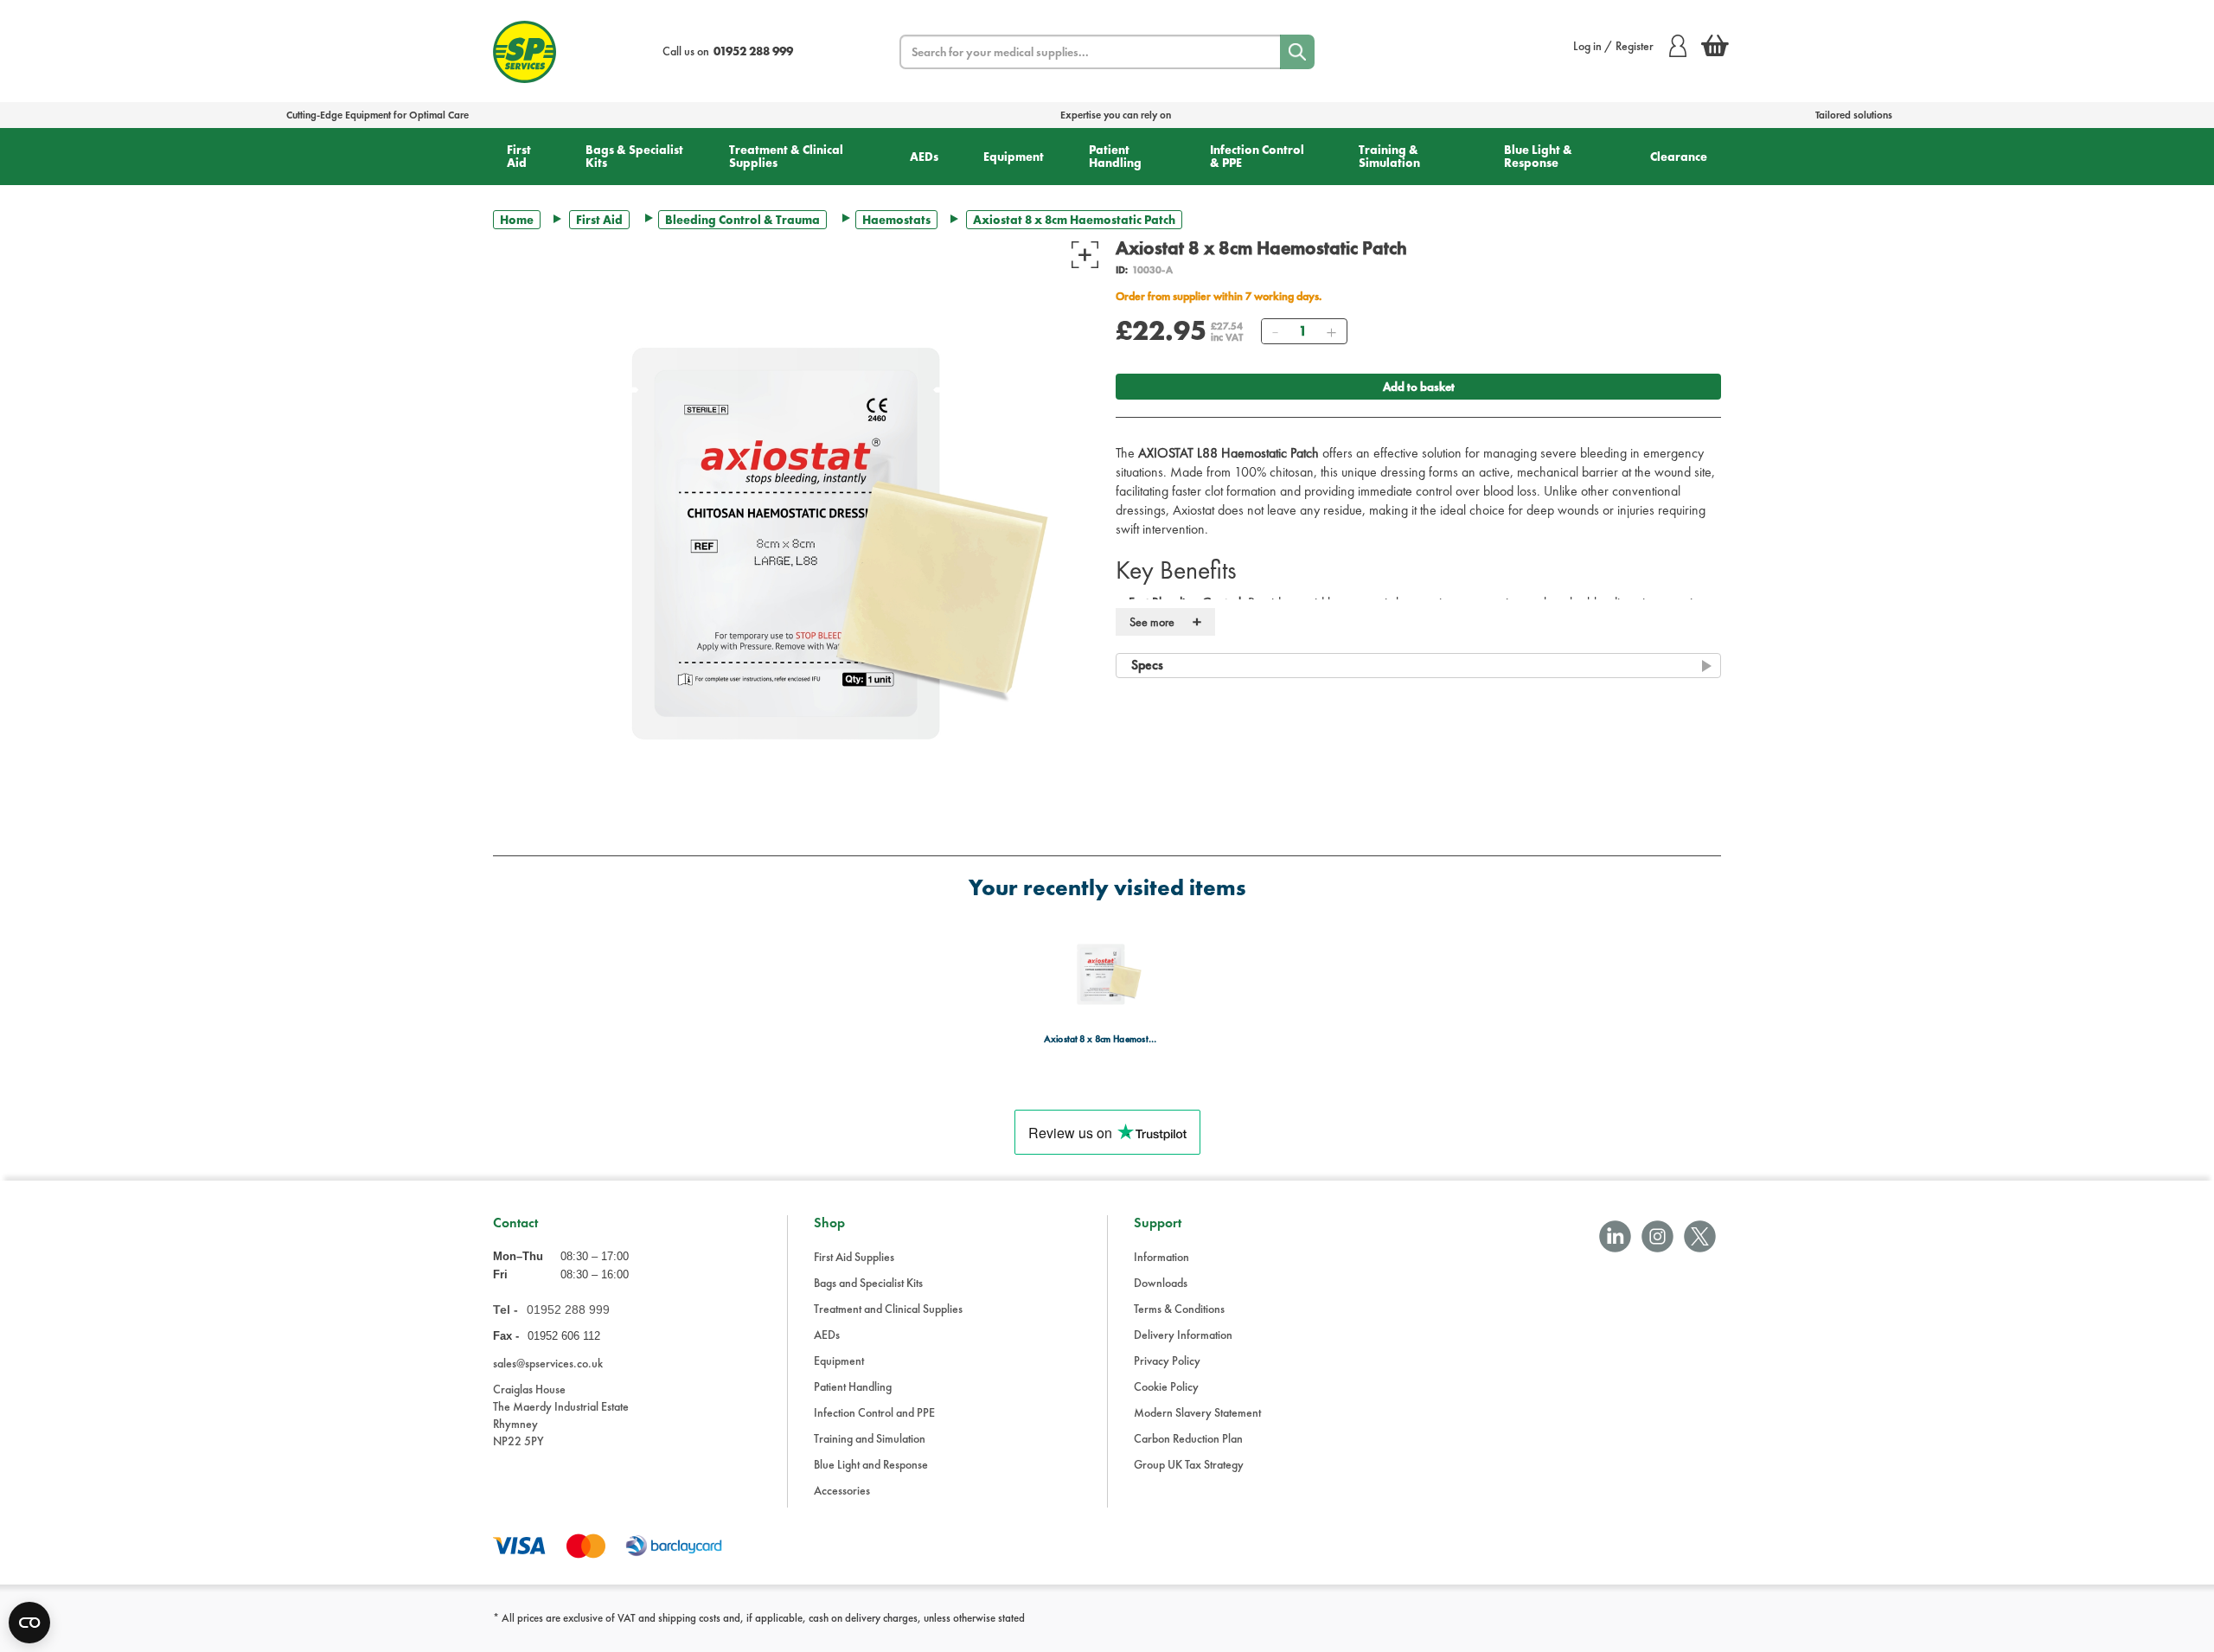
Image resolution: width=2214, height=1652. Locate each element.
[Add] (1331, 331)
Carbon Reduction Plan (1188, 1438)
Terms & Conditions (1179, 1309)
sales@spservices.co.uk (548, 1363)
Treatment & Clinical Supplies (786, 156)
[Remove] (1275, 331)
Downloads (1161, 1283)
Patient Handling (1115, 156)
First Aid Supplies (854, 1257)
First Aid (519, 156)
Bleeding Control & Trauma (742, 220)
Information (1161, 1257)
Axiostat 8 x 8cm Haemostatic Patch (1102, 1039)
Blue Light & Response (1538, 156)
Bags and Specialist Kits (868, 1283)
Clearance (1679, 157)
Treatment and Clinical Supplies (888, 1309)
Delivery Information (1183, 1335)
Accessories (842, 1490)
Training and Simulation (870, 1438)
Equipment (1014, 157)
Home (517, 220)
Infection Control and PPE (874, 1412)
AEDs (924, 157)
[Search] (1297, 52)
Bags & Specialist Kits (634, 156)
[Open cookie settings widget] (29, 1623)
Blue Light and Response (871, 1464)
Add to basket (1419, 387)
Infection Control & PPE (1257, 156)
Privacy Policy (1167, 1361)
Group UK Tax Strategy (1189, 1464)
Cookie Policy (1166, 1386)
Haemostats (896, 220)
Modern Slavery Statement (1197, 1412)
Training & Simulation (1389, 156)
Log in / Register (1613, 46)
